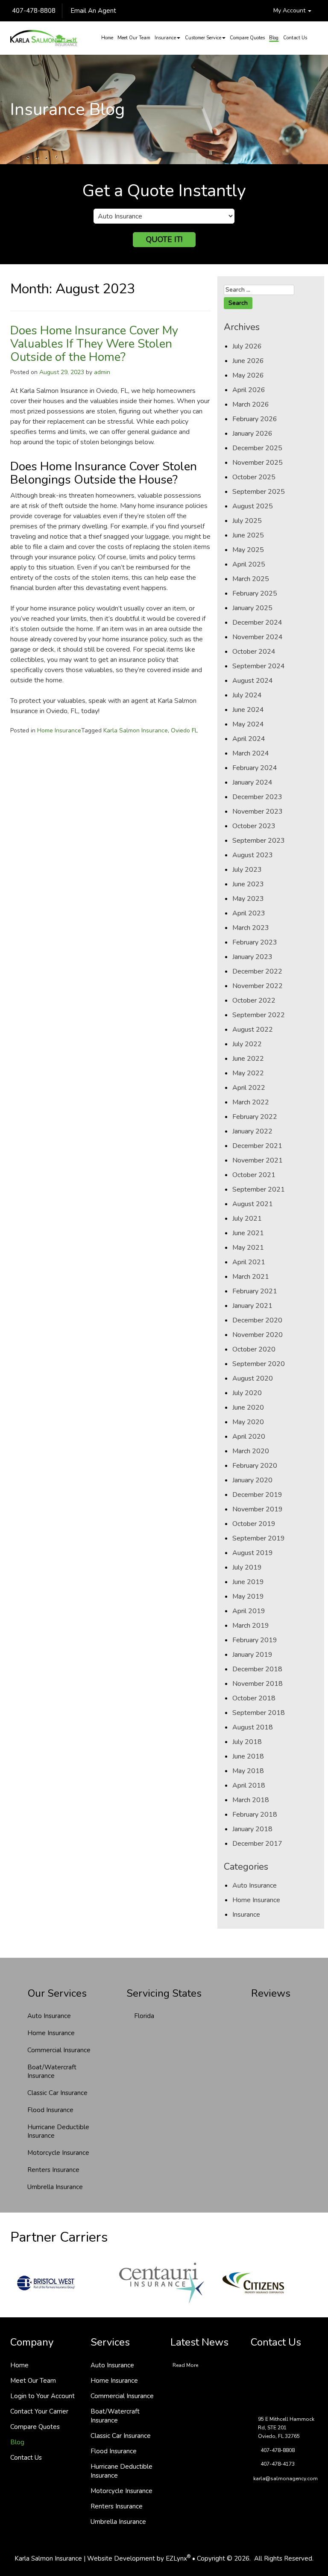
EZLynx (176, 2558)
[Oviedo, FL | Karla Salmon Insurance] (44, 38)
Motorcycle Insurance (58, 2153)
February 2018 (255, 1815)
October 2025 (254, 477)
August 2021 (253, 1204)
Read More (185, 2365)
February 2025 (255, 593)
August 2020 (253, 1378)
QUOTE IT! (164, 239)
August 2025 (253, 506)
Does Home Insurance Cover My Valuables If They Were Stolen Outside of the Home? (94, 344)
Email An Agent (92, 11)
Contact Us (295, 38)
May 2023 (248, 899)
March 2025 (251, 579)
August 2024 (253, 681)
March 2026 (251, 404)
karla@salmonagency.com (286, 2479)
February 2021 (255, 1291)
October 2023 (254, 826)
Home (107, 38)
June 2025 (248, 535)
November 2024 (258, 637)
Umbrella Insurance (55, 2187)
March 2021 (251, 1277)
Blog (274, 38)
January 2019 (252, 1655)
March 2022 (251, 1102)
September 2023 (259, 841)
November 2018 (258, 1684)
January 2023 (252, 957)
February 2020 (255, 1466)
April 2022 (249, 1088)
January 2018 (252, 1829)
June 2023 (248, 884)
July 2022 (247, 1044)
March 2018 (251, 1800)
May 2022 (248, 1073)
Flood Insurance (50, 2110)
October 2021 (254, 1175)
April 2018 (249, 1785)
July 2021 (247, 1219)
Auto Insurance (255, 1886)
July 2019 (247, 1567)
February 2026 (255, 419)
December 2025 (257, 448)
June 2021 (248, 1233)
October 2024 (254, 652)
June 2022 (248, 1059)
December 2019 (257, 1495)
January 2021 (252, 1306)
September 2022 (259, 1015)
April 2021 (249, 1262)
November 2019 (258, 1509)
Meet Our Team (134, 38)
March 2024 (251, 753)
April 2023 (249, 913)
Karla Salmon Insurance (136, 730)
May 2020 (248, 1422)
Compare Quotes (247, 38)
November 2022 (258, 986)
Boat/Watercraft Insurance (52, 2071)
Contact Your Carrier (39, 2411)
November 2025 (258, 463)
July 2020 (247, 1393)
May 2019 (248, 1596)
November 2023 (258, 811)
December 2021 (257, 1146)
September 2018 (259, 1713)
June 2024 (248, 710)
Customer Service (203, 38)
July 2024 (247, 695)
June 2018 (248, 1756)
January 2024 (252, 782)
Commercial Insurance (59, 2050)
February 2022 (255, 1117)
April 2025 (249, 564)
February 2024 (255, 768)
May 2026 (248, 375)
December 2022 (257, 971)
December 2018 (257, 1669)
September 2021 (259, 1189)
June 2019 (248, 1582)
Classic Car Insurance (57, 2093)
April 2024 (249, 739)
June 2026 (248, 361)
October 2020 (254, 1349)
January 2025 (252, 608)
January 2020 (252, 1480)
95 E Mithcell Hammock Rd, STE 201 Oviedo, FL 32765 (286, 2428)
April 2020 (249, 1437)
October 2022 (254, 1000)
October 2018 (254, 1698)
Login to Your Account (42, 2396)
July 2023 (247, 870)
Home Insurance (59, 730)
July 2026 (247, 346)
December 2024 (257, 623)
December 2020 (257, 1320)
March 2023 (251, 928)
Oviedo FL (184, 730)
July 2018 (247, 1742)
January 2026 (252, 434)
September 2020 (259, 1364)
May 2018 (248, 1771)
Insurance (165, 38)
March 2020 (251, 1451)
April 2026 (249, 390)
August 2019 (253, 1553)
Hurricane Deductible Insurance (58, 2131)
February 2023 (255, 942)
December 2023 (257, 797)
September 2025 (259, 492)
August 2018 (253, 1727)
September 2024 (259, 666)
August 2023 (253, 855)
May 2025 (248, 550)
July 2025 (247, 521)
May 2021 (248, 1248)
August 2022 (253, 1030)
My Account (290, 10)
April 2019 (249, 1611)
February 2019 (255, 1640)
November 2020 (258, 1335)
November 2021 (258, 1160)
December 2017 (257, 1844)
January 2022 (252, 1131)
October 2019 (254, 1524)
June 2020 (248, 1408)
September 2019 (259, 1538)
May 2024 (248, 724)
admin (102, 372)
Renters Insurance (53, 2170)
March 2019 (251, 1626)
